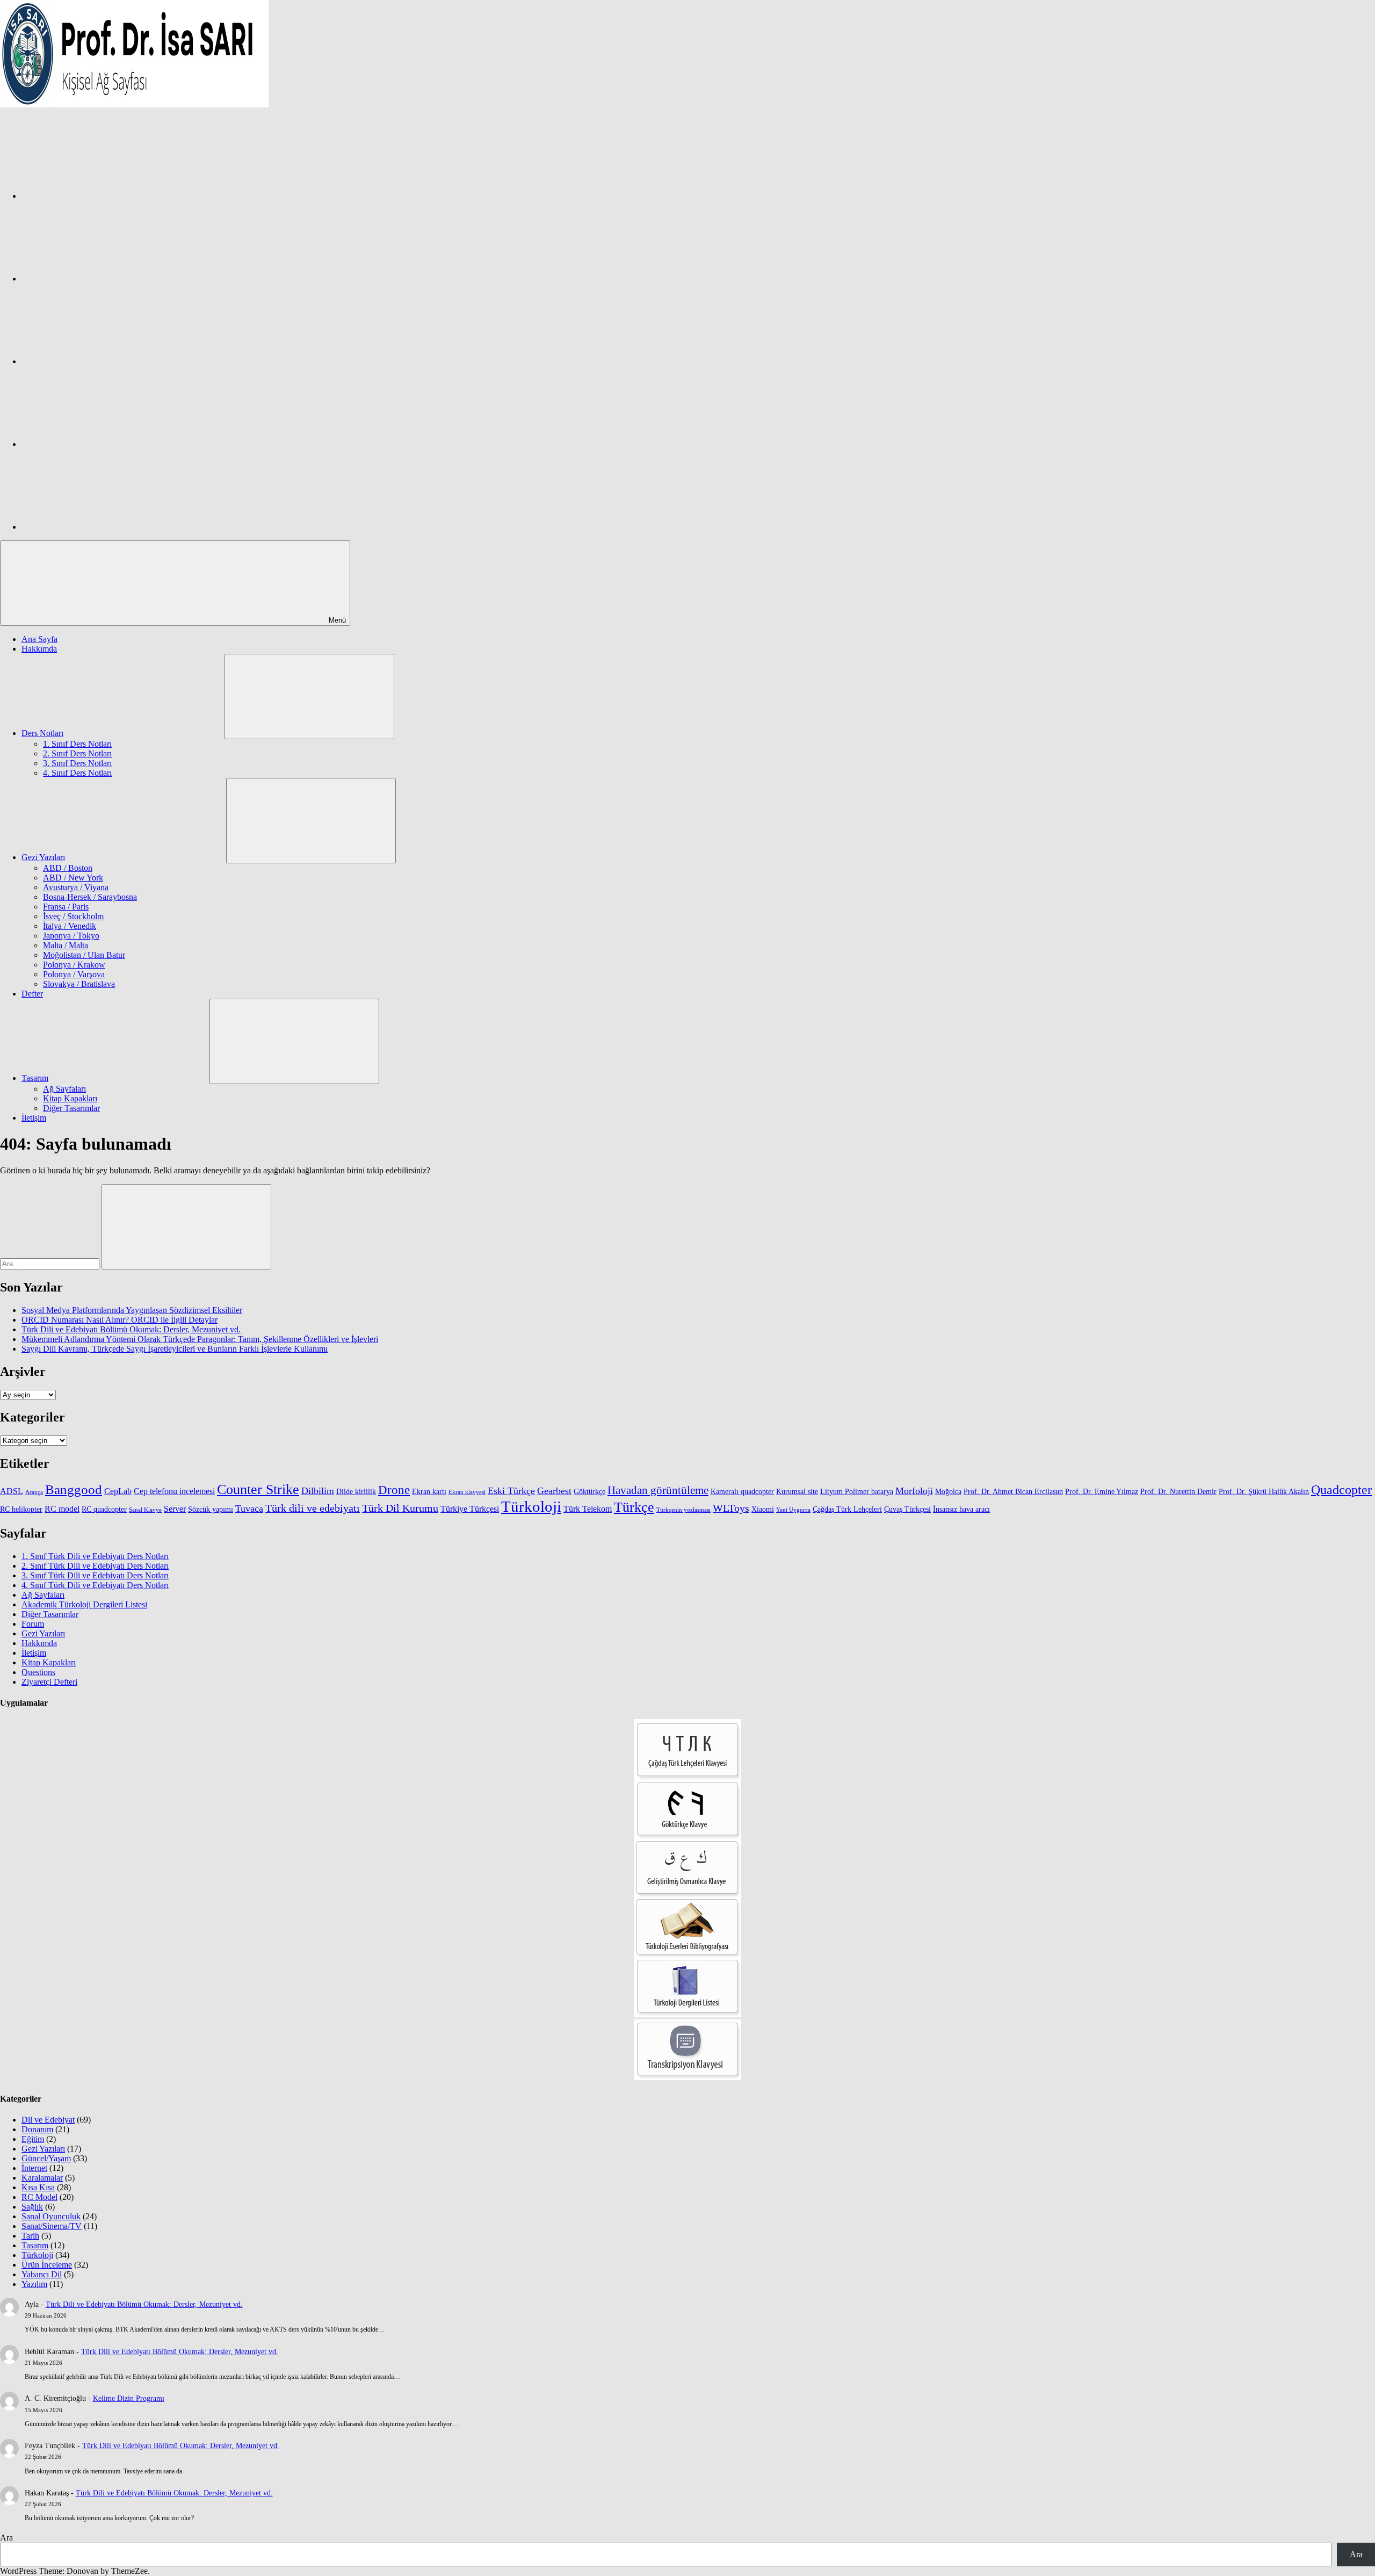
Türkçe (634, 1507)
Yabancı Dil (42, 2274)
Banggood (74, 1489)
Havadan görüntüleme (658, 1490)
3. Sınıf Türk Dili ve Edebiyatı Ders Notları (95, 1575)
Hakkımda (39, 649)
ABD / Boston (68, 868)
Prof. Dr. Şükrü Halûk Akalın (1264, 1492)
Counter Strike (258, 1489)
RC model (62, 1509)
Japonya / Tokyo (71, 936)
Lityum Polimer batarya (857, 1492)
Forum (33, 1624)
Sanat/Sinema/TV (52, 2226)
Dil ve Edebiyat (48, 2120)
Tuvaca (249, 1509)
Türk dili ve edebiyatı (313, 1508)
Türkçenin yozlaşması (683, 1510)
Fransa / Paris (66, 907)
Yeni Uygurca (793, 1510)
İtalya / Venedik (70, 926)
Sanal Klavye (145, 1510)
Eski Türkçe (511, 1491)
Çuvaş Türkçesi (907, 1509)
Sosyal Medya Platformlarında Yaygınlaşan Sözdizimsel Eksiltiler (132, 1310)
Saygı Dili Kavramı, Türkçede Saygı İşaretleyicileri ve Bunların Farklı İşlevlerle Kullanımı (175, 1349)
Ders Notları (42, 733)
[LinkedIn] (102, 444)
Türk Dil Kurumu (400, 1508)
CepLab (118, 1491)
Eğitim (33, 2139)
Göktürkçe (589, 1492)
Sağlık (32, 2207)
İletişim (34, 1118)
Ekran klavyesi (467, 1492)
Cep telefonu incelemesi (174, 1491)
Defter (32, 994)
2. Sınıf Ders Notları (77, 753)
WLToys (731, 1508)
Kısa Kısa (38, 2187)
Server (175, 1509)
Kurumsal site (797, 1492)
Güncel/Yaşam (46, 2158)
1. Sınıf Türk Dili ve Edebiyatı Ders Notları (95, 1556)
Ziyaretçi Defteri (49, 1682)
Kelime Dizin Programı (129, 2398)
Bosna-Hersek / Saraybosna (90, 897)
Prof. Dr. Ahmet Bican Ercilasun (1013, 1492)
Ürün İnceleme (47, 2265)
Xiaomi (763, 1509)
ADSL (12, 1491)
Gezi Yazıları (43, 857)
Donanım (37, 2129)
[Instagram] (102, 279)
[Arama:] (51, 1263)
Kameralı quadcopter (742, 1492)
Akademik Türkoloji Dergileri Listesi (84, 1604)
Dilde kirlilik (356, 1492)
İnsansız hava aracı (961, 1509)
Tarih (30, 2236)
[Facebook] (102, 196)
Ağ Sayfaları (64, 1089)
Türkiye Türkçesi (470, 1509)
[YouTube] (102, 527)
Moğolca (948, 1492)
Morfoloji (914, 1491)
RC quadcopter (104, 1509)
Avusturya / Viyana (76, 887)
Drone (394, 1490)
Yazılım (34, 2284)
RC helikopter (21, 1509)
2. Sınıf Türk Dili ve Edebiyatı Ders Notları (95, 1566)
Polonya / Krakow (74, 965)
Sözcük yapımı (211, 1509)
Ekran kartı (429, 1492)
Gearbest (554, 1491)
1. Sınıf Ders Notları (77, 744)
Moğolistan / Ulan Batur (84, 955)
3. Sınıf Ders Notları (77, 763)
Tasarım (35, 1078)
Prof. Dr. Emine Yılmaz (1102, 1492)
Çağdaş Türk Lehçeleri (847, 1509)
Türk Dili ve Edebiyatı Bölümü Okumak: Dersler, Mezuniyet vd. (131, 1329)
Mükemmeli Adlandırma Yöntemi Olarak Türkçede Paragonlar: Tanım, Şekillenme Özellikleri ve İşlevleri (200, 1339)
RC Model (39, 2197)
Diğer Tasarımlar (71, 1108)
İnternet (34, 2168)
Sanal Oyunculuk (51, 2216)
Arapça (34, 1492)
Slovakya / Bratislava (79, 984)
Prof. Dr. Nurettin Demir (1178, 1492)
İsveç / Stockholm (73, 916)
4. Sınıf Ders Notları (77, 773)
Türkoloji (531, 1506)
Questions (38, 1672)
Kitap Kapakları (70, 1098)
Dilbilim (318, 1491)
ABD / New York (73, 878)
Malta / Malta (66, 945)
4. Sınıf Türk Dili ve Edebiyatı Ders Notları (95, 1585)
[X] (102, 361)
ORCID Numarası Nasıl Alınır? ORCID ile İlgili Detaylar (120, 1320)
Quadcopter (1341, 1490)
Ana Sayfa (39, 639)
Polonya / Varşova (74, 974)
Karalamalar (42, 2178)
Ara (6, 2538)
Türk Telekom (588, 1509)
